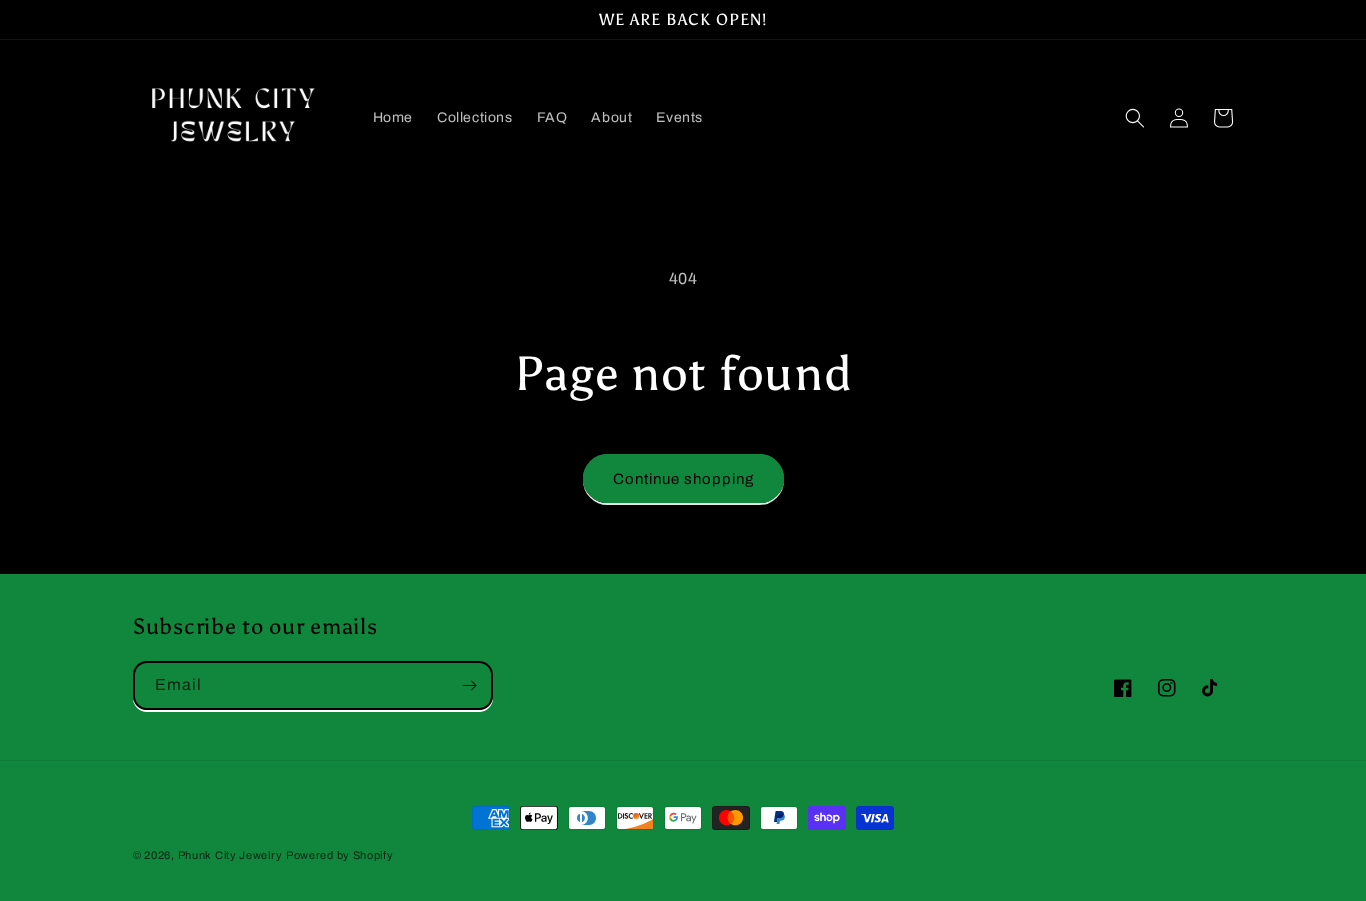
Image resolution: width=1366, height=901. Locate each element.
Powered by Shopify (340, 855)
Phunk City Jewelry (230, 855)
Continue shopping (683, 479)
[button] (1135, 118)
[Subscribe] (469, 685)
